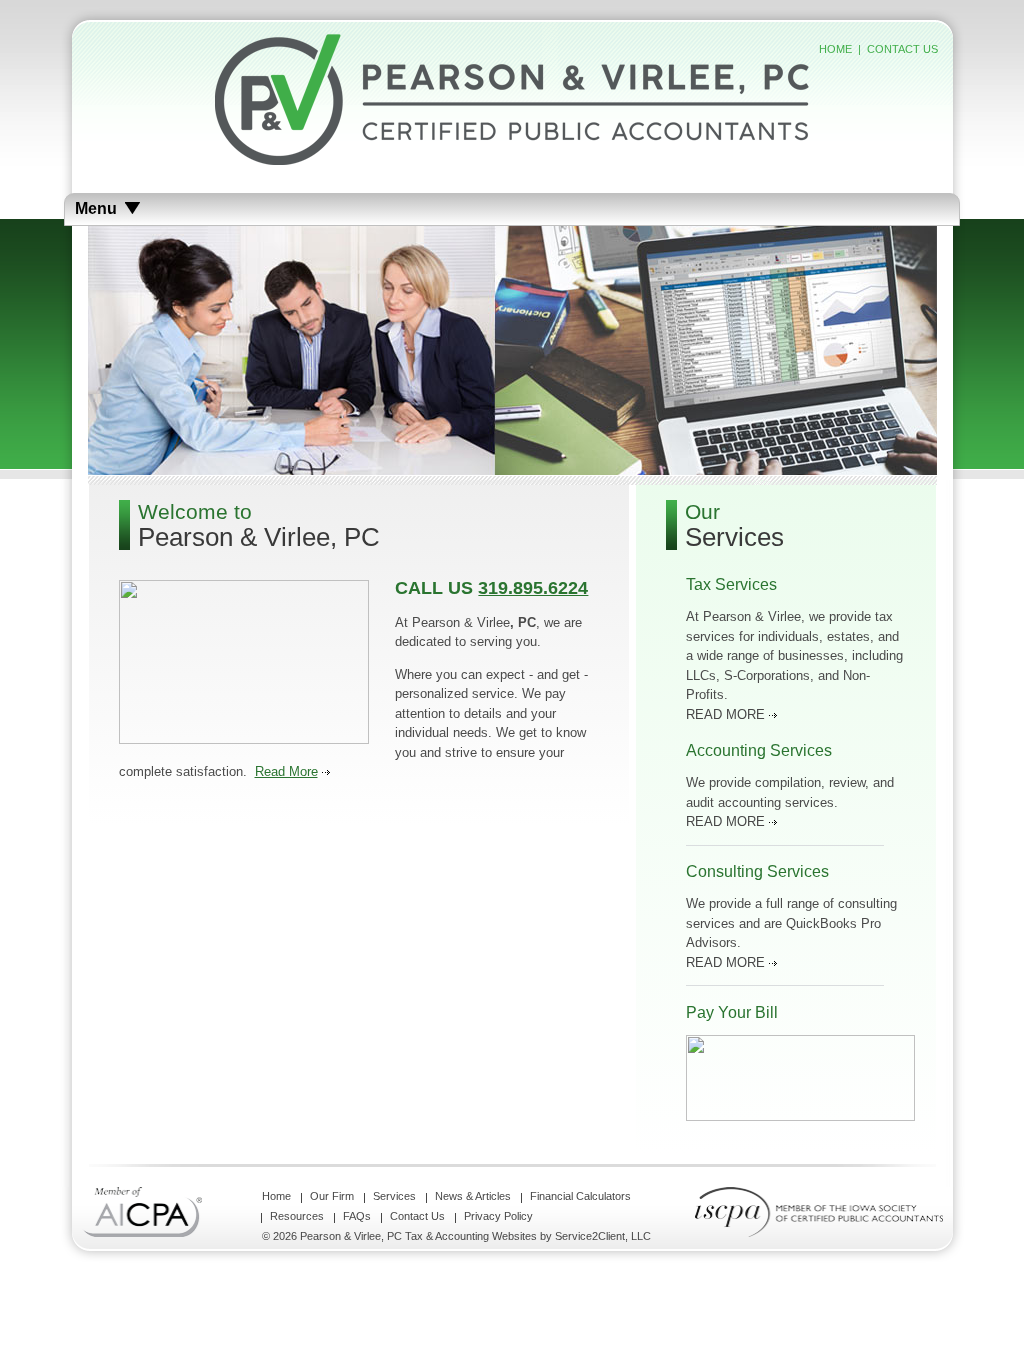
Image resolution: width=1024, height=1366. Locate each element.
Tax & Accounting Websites (472, 1236)
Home (276, 1196)
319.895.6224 (533, 588)
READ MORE (725, 714)
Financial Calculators (580, 1196)
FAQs (357, 1216)
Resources (297, 1216)
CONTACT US (902, 49)
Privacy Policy (498, 1216)
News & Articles (473, 1196)
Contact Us (417, 1216)
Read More (286, 771)
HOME (835, 49)
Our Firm (332, 1196)
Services (394, 1196)
